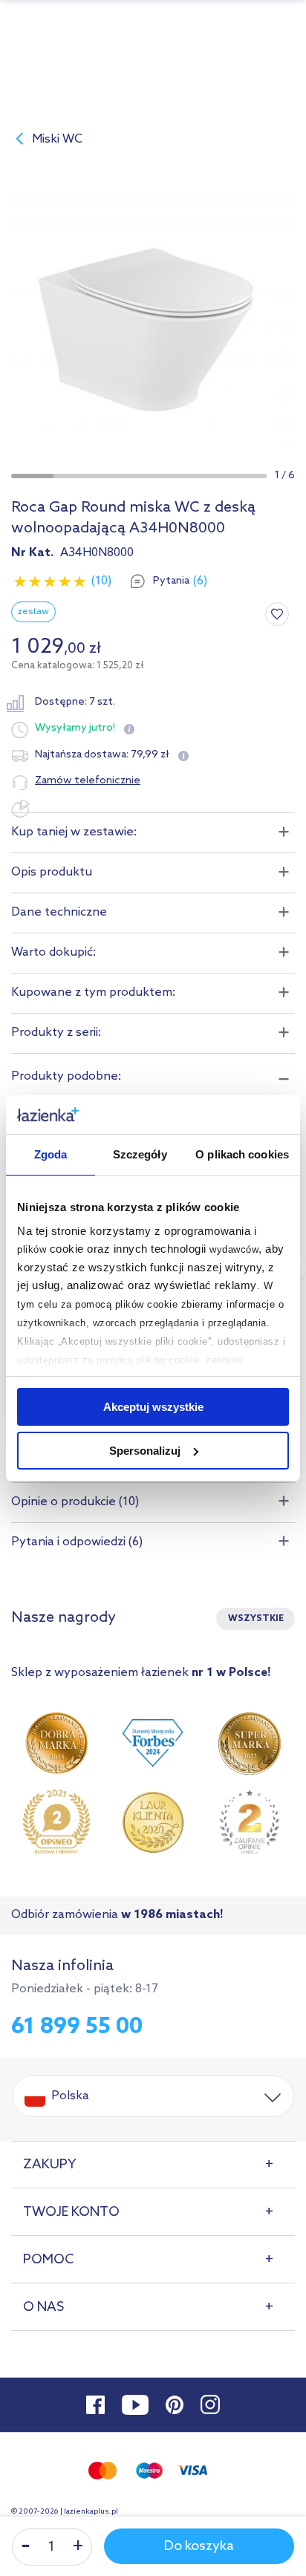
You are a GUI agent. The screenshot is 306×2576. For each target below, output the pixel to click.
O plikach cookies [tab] (242, 1154)
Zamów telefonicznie (88, 781)
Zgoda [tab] (51, 1154)
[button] (32, 476)
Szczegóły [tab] (140, 1154)
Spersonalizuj (145, 1451)
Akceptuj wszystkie (153, 1407)
